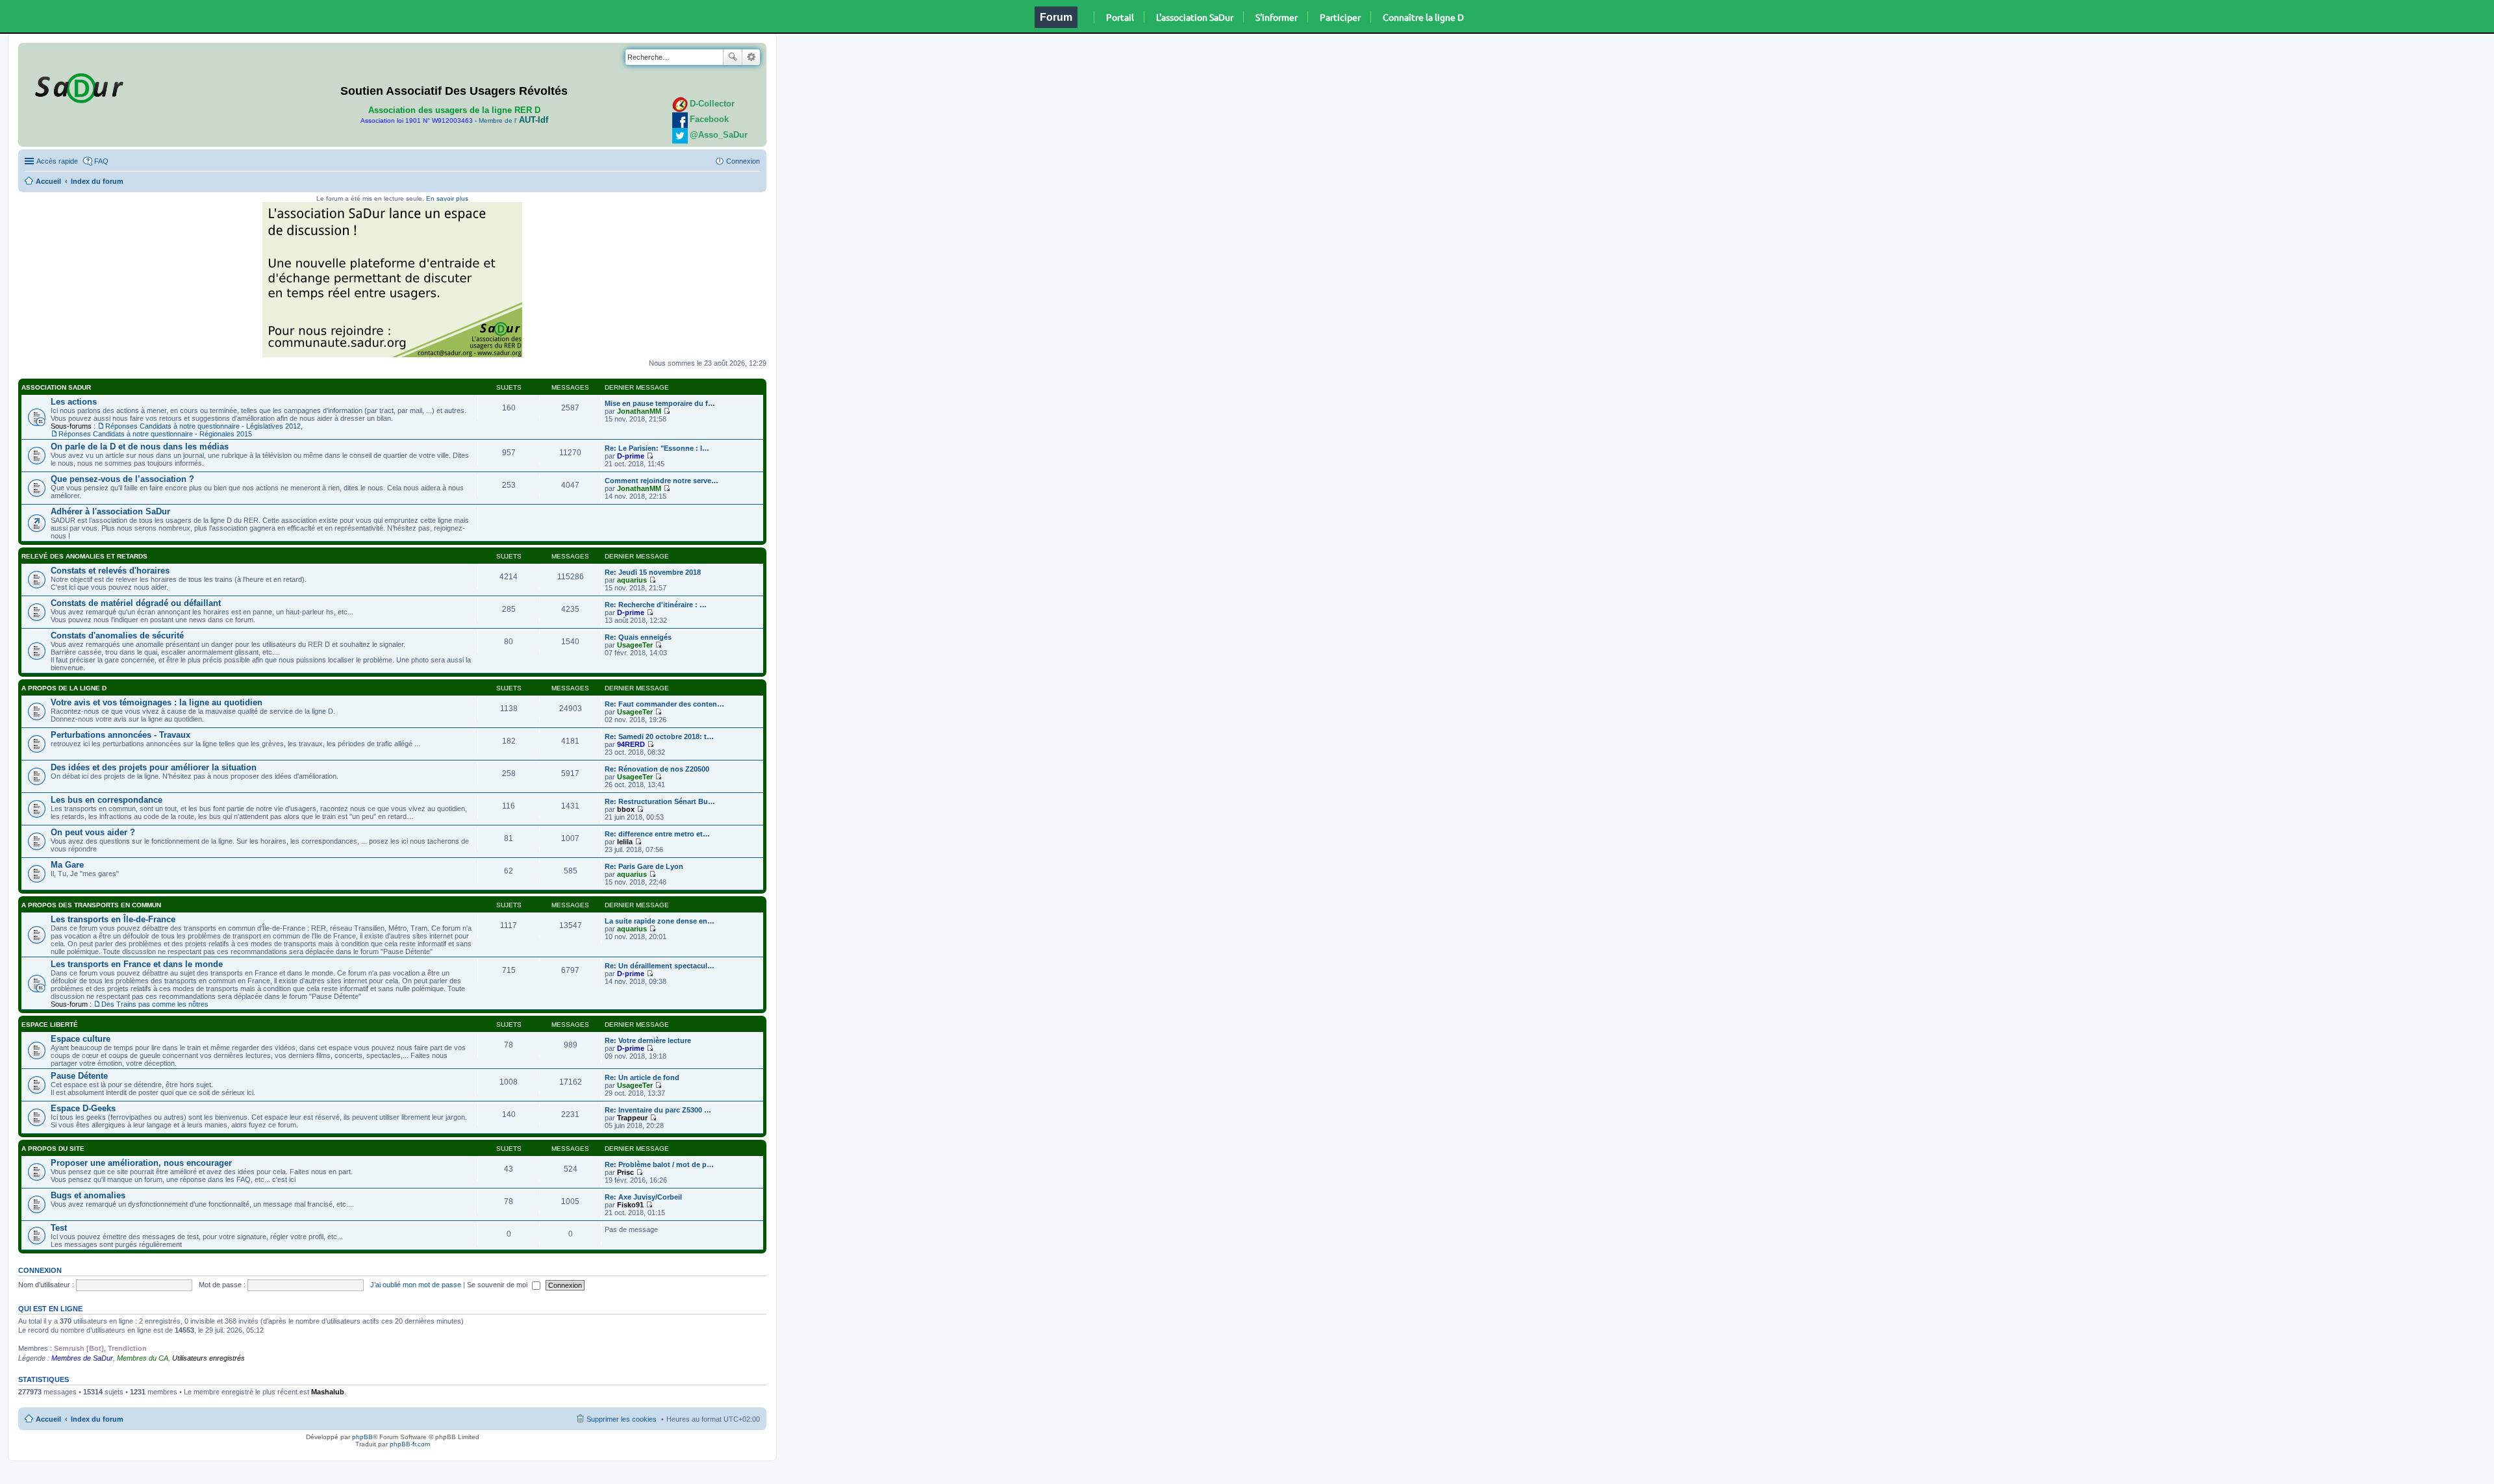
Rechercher (733, 57)
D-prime (631, 456)
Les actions (74, 402)
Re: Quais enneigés (638, 637)
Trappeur (632, 1118)
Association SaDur (56, 387)
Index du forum (97, 181)
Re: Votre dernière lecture (648, 1040)
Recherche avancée (751, 57)
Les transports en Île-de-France (113, 919)
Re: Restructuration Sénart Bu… (660, 801)
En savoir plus (447, 198)
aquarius (632, 580)
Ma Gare (67, 865)
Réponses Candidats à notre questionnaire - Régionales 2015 (155, 434)
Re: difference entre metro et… (657, 834)
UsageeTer (635, 645)
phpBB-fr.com (410, 1444)
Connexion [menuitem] (743, 161)
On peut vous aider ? (93, 832)
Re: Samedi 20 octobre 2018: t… (659, 736)
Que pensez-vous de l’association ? (122, 479)
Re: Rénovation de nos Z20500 (657, 769)
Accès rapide (57, 161)
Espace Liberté (50, 1025)
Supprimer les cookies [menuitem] (622, 1419)
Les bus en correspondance (107, 800)
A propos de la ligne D (64, 688)
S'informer (1277, 17)
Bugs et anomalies (88, 1195)
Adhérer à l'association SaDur (110, 511)
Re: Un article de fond (642, 1077)
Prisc (625, 1172)
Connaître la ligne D (1423, 17)
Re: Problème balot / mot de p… (659, 1164)
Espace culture (81, 1039)
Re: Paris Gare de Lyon (644, 866)
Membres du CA (143, 1358)
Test (59, 1228)
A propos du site (53, 1149)
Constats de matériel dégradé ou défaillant (136, 603)
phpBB (362, 1437)
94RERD (631, 744)
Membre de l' (513, 120)
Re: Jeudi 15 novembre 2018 (653, 572)
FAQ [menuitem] (101, 161)
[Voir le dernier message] (667, 411)
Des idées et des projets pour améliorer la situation (154, 767)
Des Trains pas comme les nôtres (155, 1004)
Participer (1340, 17)
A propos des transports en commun (91, 905)
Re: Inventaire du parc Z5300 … (658, 1110)
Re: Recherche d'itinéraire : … (656, 605)
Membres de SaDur (82, 1358)
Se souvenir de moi (498, 1285)
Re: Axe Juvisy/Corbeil (643, 1197)
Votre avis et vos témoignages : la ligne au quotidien (157, 702)
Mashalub (328, 1392)
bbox (626, 809)
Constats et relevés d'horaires (110, 571)
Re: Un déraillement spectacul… (660, 966)
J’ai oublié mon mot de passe (416, 1285)
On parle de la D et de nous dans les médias (140, 446)
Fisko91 (630, 1205)
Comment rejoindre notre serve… (661, 481)
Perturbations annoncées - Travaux (120, 735)
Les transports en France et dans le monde (137, 964)
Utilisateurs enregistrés (208, 1358)
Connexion (40, 1270)
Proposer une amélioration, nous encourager (141, 1163)
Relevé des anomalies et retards (84, 556)
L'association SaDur (1195, 17)
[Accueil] (77, 86)
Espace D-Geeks (83, 1108)
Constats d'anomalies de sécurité (117, 635)
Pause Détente (79, 1076)
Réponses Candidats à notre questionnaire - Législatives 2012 (203, 426)
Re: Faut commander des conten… (664, 704)
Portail (1120, 17)
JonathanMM (639, 411)
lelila (625, 842)
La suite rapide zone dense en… (660, 921)
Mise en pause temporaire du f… (660, 403)
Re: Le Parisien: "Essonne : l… (657, 448)
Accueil (48, 181)
